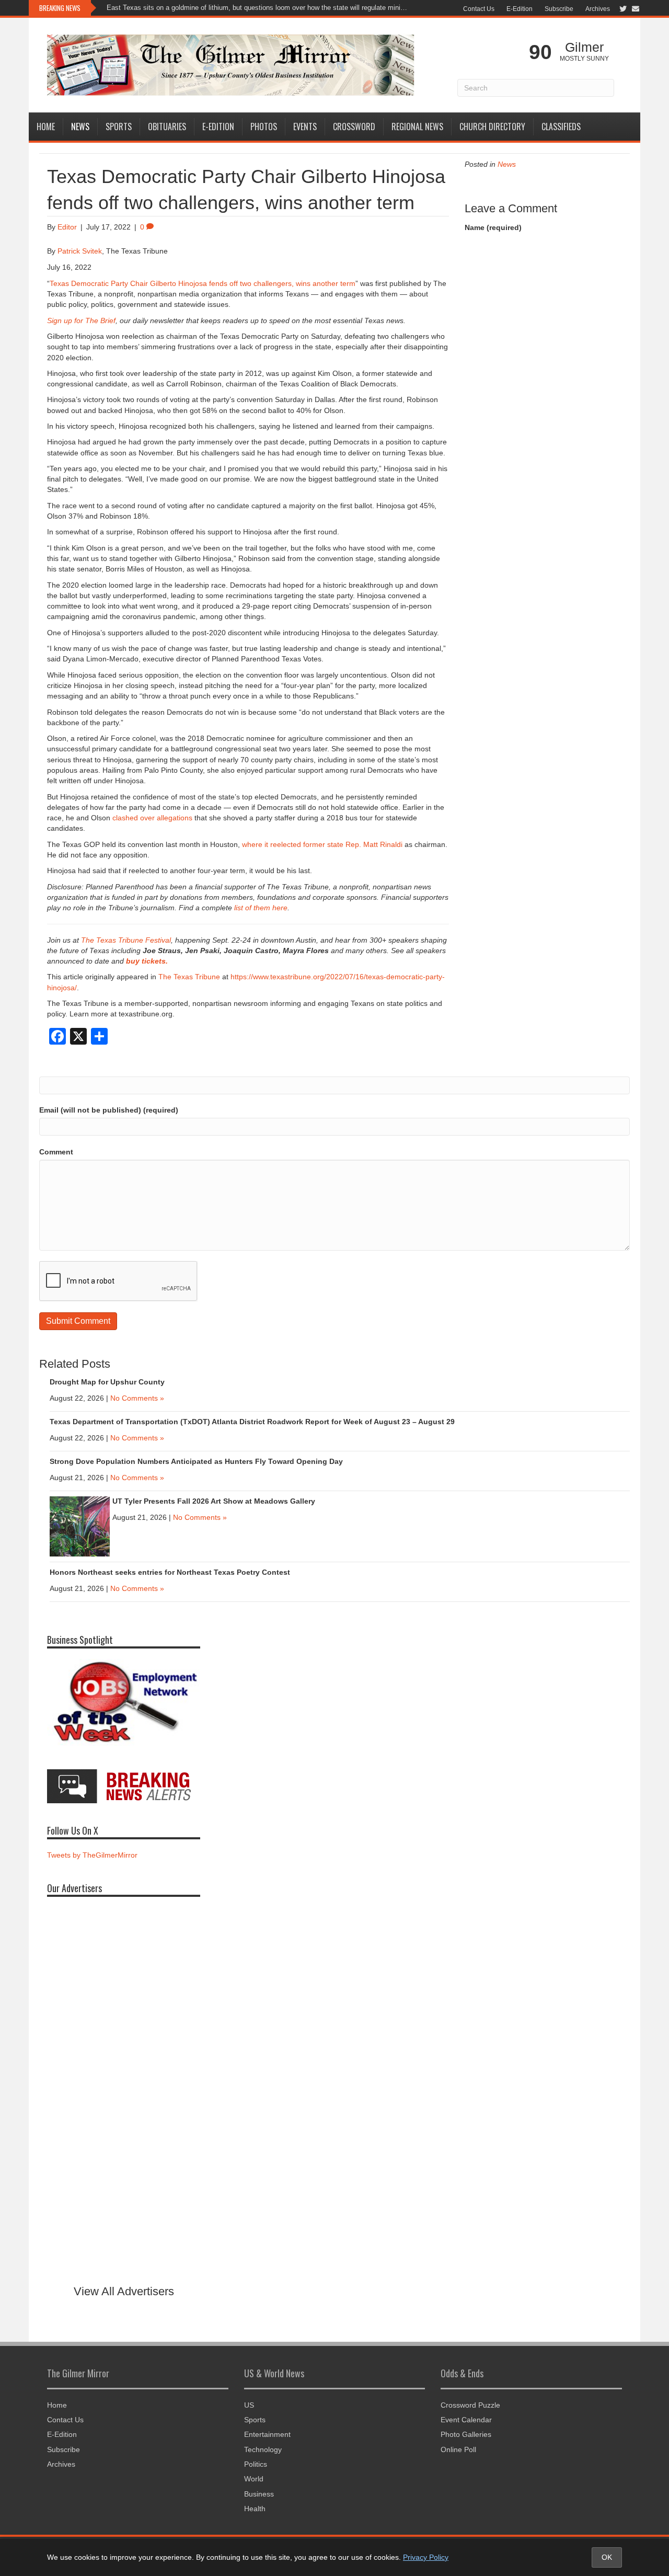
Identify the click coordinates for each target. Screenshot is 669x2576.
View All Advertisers (124, 2291)
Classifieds (561, 127)
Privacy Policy (426, 2557)
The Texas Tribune (189, 977)
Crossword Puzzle (470, 2405)
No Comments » (137, 1398)
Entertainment (267, 2434)
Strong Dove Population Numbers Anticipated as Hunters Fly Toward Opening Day (196, 1461)
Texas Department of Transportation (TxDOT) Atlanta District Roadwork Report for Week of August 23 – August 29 (252, 1422)
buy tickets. (147, 961)
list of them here (261, 908)
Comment (56, 1152)
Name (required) (493, 227)
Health (255, 2509)
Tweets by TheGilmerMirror (92, 1855)
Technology (263, 2449)
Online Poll (458, 2449)
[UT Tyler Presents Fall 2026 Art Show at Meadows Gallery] (80, 1526)
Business (259, 2494)
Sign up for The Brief (81, 320)
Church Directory (492, 127)
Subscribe (559, 9)
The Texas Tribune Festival (126, 940)
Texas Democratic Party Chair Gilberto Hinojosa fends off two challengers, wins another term (203, 283)
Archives (598, 9)
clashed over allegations (152, 818)
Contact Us (479, 9)
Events (305, 127)
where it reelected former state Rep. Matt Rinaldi (322, 844)
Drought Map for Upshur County (107, 1382)
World (254, 2479)
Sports (119, 127)
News (80, 127)
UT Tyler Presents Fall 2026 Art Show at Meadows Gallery (215, 1501)
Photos (264, 127)
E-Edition (520, 9)
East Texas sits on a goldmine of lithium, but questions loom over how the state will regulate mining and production (258, 8)
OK (607, 2557)
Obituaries (167, 127)
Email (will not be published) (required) (109, 1110)
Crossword (354, 127)
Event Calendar (466, 2420)
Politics (256, 2464)
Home (46, 127)
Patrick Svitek (80, 251)
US (249, 2405)
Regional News (417, 127)
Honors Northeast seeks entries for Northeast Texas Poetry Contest (170, 1572)
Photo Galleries (466, 2434)
